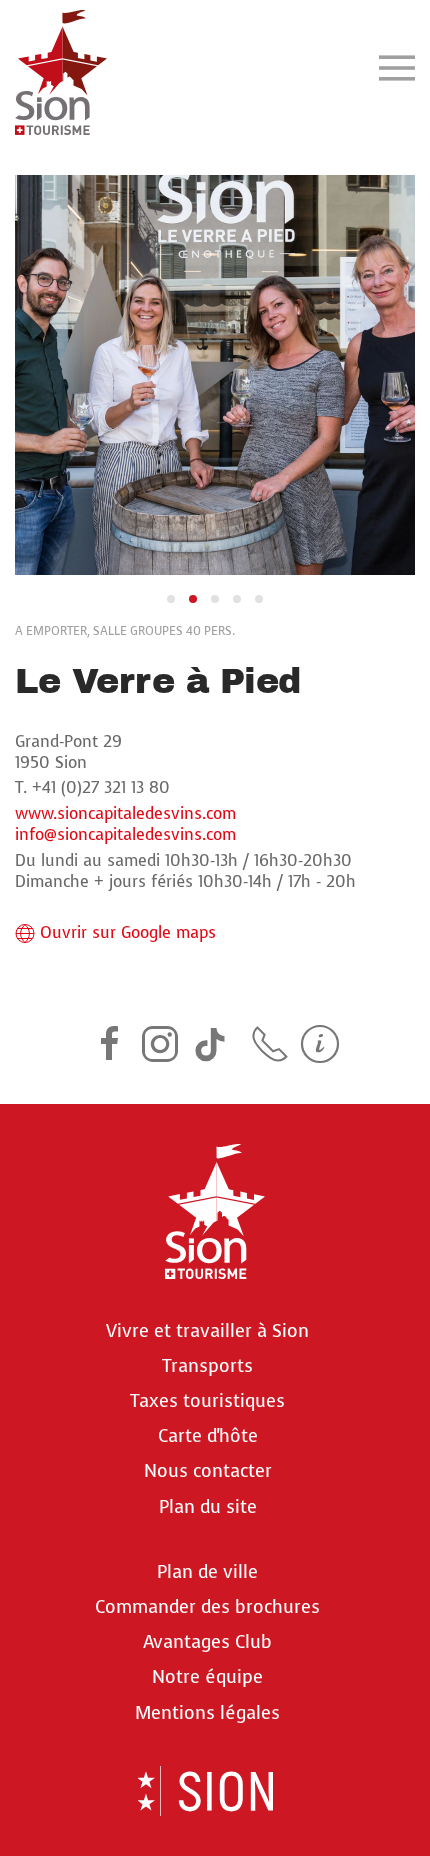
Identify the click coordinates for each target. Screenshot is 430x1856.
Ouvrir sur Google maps (128, 933)
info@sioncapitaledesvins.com (125, 834)
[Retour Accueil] (61, 67)
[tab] (171, 599)
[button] (397, 67)
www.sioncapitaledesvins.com (125, 813)
